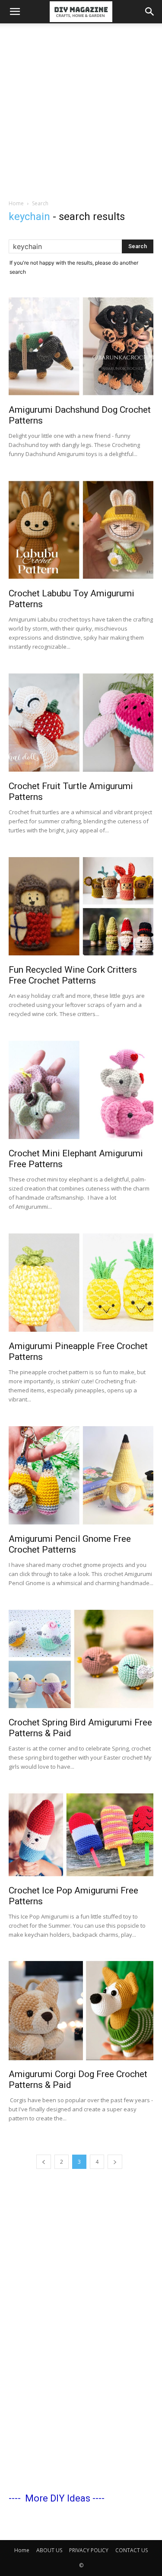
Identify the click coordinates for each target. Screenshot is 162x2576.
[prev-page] (44, 2162)
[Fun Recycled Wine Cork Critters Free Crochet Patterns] (81, 906)
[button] (15, 12)
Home (16, 203)
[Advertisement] (81, 109)
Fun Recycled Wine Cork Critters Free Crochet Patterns (73, 975)
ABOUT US (49, 2550)
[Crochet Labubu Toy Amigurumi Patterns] (81, 530)
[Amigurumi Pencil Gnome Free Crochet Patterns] (81, 1475)
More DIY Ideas (58, 2498)
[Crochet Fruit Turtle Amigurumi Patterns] (81, 723)
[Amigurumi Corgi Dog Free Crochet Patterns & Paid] (81, 2011)
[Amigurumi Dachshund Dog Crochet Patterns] (81, 346)
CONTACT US (132, 2550)
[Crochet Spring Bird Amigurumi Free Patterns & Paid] (81, 1659)
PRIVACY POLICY (89, 2550)
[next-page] (115, 2162)
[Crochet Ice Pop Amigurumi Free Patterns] (81, 1835)
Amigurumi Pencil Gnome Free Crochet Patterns (70, 1544)
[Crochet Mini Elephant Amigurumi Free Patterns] (81, 1090)
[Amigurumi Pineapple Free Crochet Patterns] (81, 1283)
